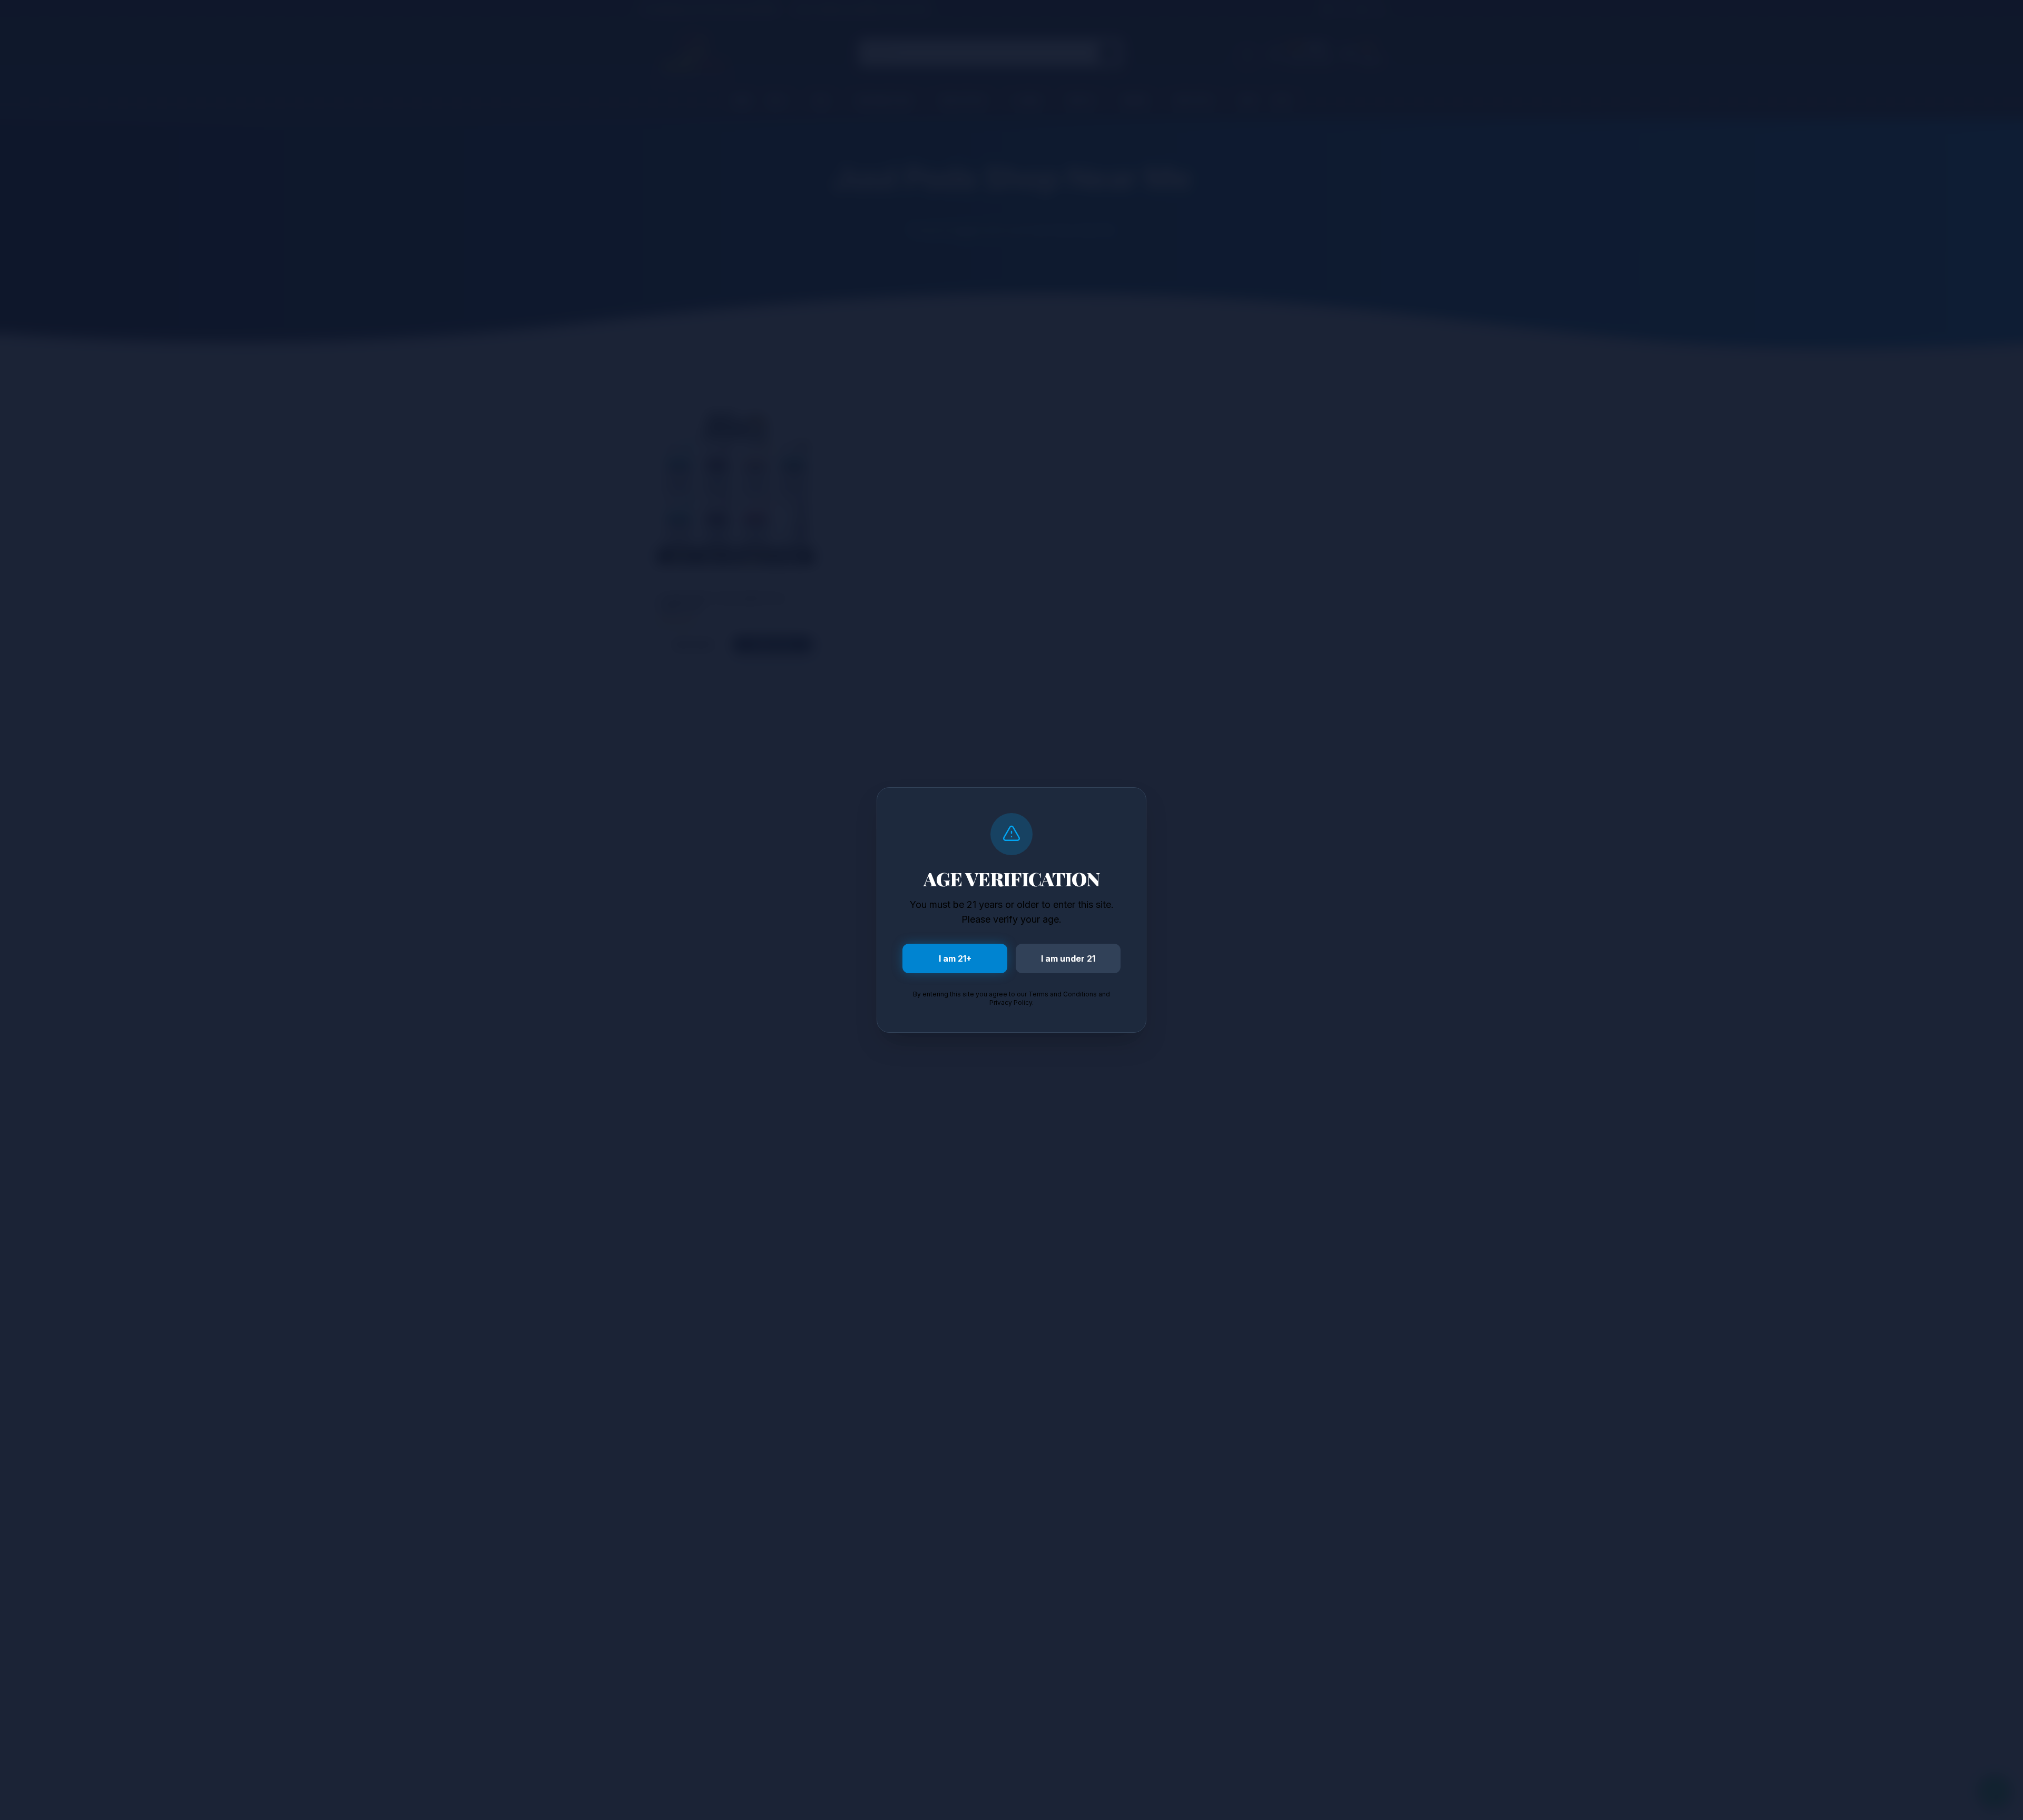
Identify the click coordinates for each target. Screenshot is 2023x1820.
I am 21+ (955, 958)
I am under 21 (1068, 958)
